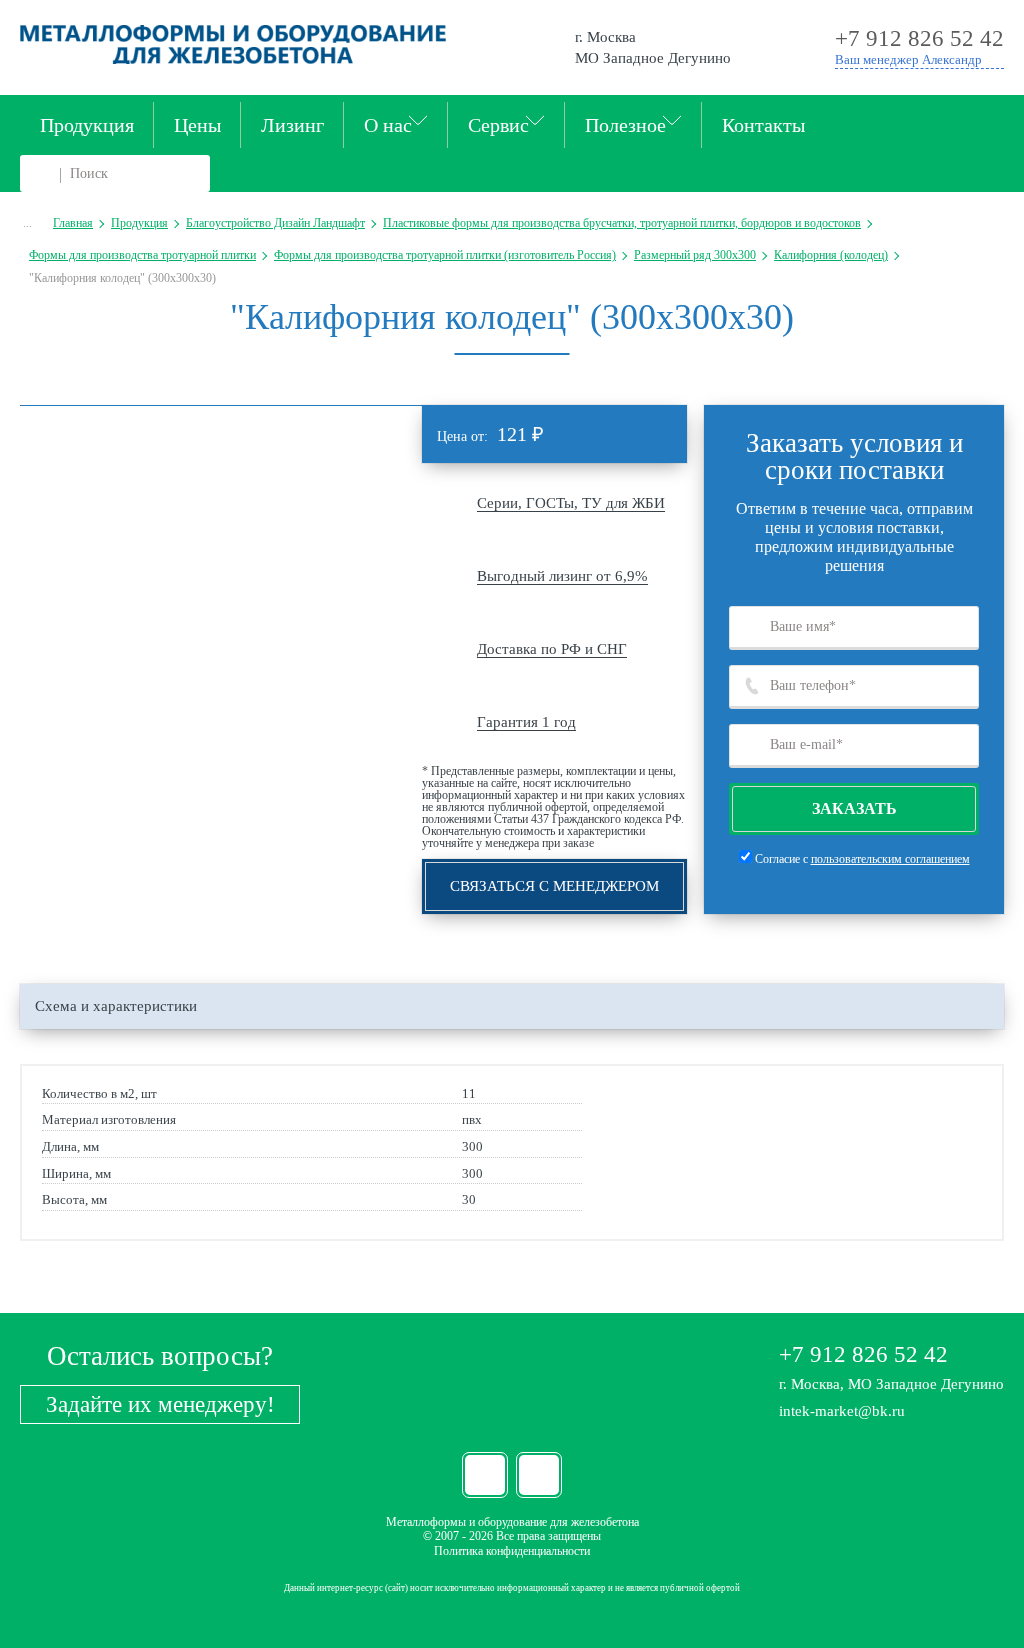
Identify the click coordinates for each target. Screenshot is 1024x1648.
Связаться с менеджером (554, 886)
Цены (197, 125)
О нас (388, 125)
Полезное (625, 125)
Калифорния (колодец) (831, 255)
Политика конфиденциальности (512, 1551)
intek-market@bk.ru (842, 1411)
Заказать (854, 808)
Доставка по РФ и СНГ (552, 649)
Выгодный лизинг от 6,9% (562, 576)
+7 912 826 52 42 (863, 1354)
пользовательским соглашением (890, 859)
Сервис (498, 125)
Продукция (87, 125)
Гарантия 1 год (526, 722)
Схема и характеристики (116, 1006)
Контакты (763, 125)
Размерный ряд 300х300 (695, 255)
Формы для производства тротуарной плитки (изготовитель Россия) (445, 255)
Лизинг (292, 125)
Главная (73, 223)
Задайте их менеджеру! (160, 1404)
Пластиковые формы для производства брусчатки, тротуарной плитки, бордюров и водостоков (622, 223)
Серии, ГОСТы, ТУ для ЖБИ (571, 503)
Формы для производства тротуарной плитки (142, 255)
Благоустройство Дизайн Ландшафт (275, 223)
